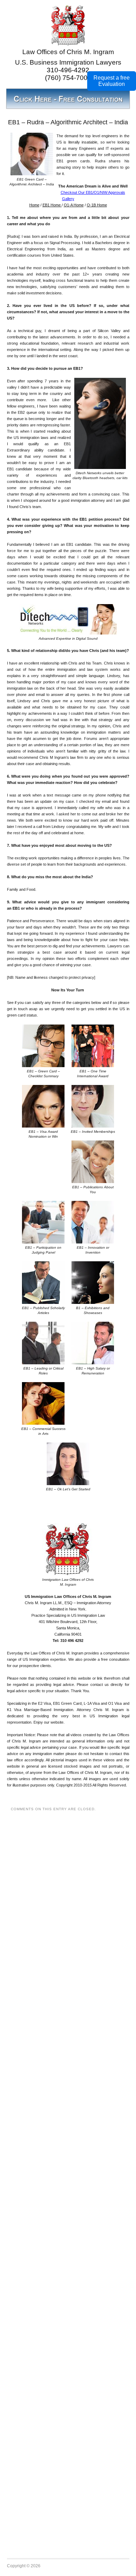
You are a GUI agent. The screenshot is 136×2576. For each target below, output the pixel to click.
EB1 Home (52, 205)
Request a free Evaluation (112, 81)
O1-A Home (74, 205)
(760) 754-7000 (68, 78)
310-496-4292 (68, 70)
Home (34, 205)
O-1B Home (97, 205)
